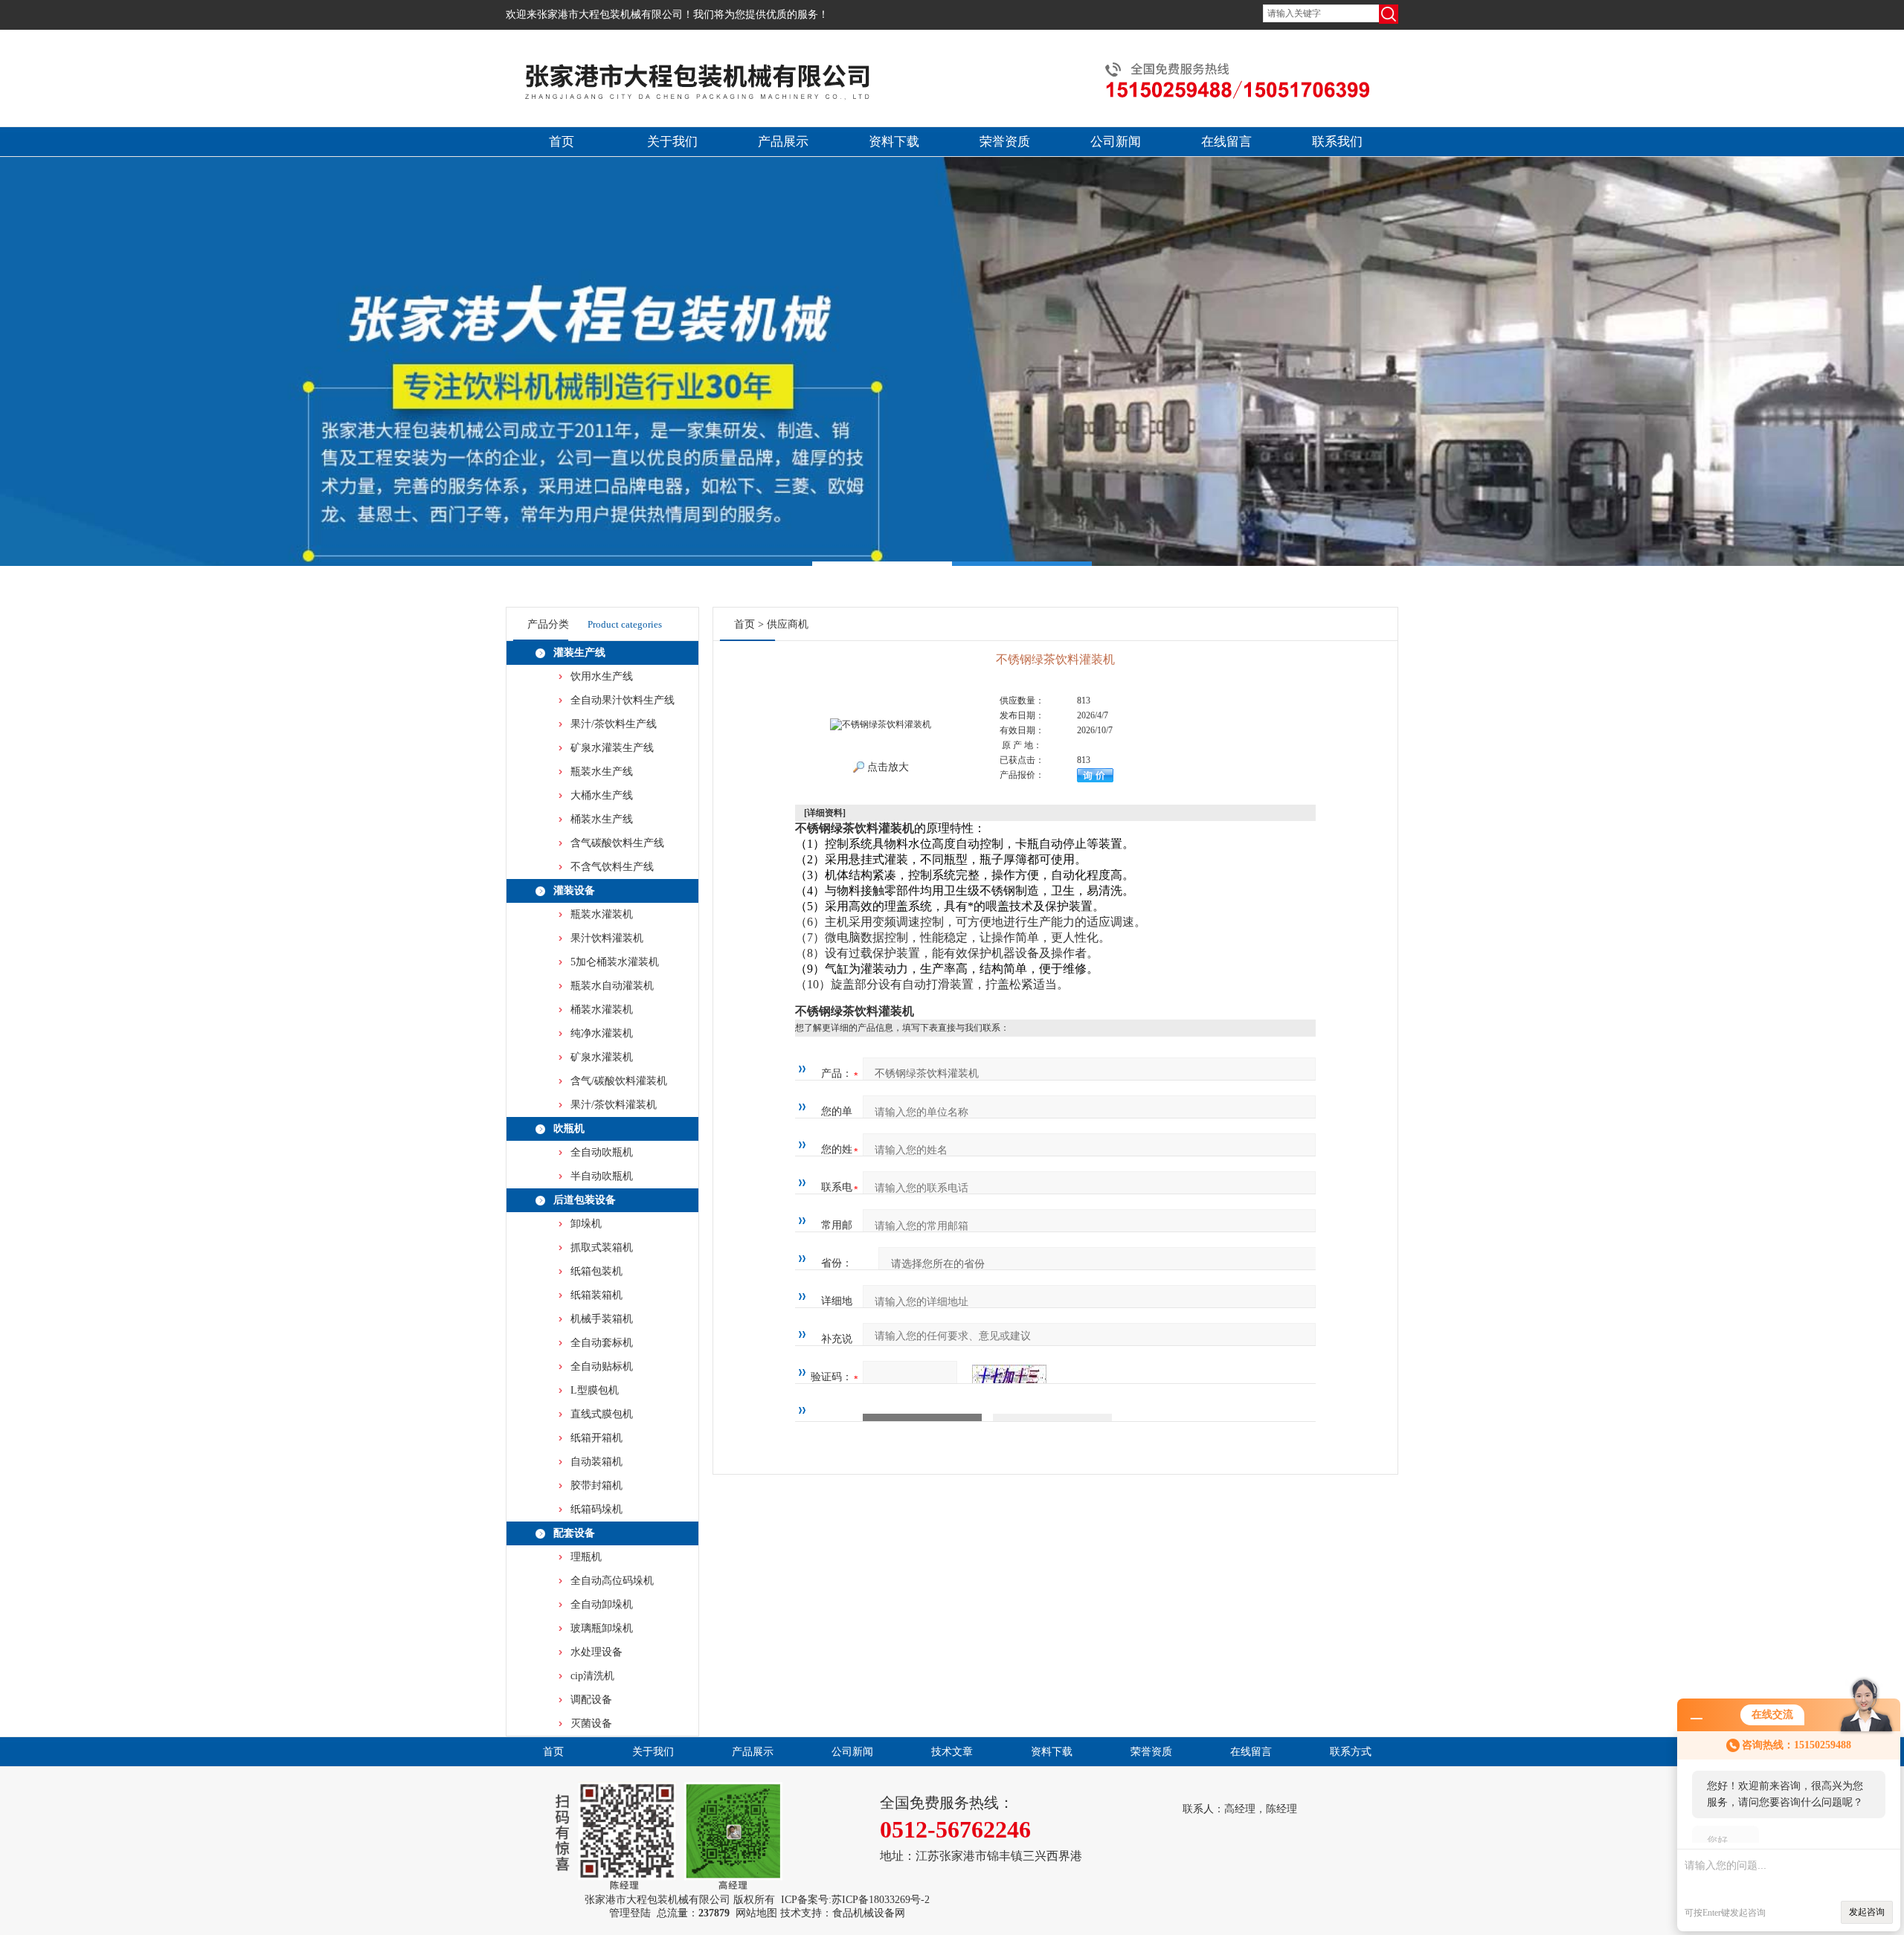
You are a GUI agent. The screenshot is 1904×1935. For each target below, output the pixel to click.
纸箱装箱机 (596, 1295)
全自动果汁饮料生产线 (623, 700)
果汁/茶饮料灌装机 (614, 1105)
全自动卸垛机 (602, 1604)
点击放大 (887, 767)
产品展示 (783, 142)
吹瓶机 (569, 1129)
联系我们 (1337, 142)
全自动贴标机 (602, 1366)
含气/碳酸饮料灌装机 (619, 1081)
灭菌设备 (591, 1723)
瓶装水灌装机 (602, 914)
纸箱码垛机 (596, 1509)
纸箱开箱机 (596, 1438)
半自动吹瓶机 (602, 1176)
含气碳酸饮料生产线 (617, 843)
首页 (562, 142)
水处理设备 (596, 1652)
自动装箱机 (596, 1462)
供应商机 (788, 624)
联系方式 (1351, 1752)
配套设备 (574, 1533)
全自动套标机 (602, 1343)
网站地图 (756, 1913)
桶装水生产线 (602, 819)
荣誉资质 (1005, 142)
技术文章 (952, 1752)
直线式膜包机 (602, 1414)
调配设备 (591, 1700)
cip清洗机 (592, 1676)
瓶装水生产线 (602, 772)
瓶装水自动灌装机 (612, 986)
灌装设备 (574, 891)
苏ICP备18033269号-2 (881, 1900)
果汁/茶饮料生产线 (614, 724)
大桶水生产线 (602, 795)
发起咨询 (1867, 1912)
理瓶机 (586, 1557)
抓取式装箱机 (602, 1247)
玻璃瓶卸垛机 (602, 1628)
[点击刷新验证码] (1009, 1377)
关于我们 (672, 142)
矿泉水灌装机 (602, 1057)
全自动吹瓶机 (602, 1152)
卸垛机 (586, 1224)
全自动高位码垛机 (612, 1581)
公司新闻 (1116, 142)
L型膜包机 (595, 1390)
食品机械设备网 (869, 1913)
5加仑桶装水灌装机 (615, 962)
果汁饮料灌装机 (607, 938)
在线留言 (1226, 142)
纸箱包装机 (596, 1271)
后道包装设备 (585, 1200)
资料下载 (894, 142)
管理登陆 (630, 1913)
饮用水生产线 (602, 676)
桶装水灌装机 (602, 1010)
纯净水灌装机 (602, 1033)
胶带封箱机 (596, 1485)
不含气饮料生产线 (612, 867)
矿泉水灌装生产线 (612, 748)
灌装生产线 (579, 653)
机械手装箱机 (602, 1319)
